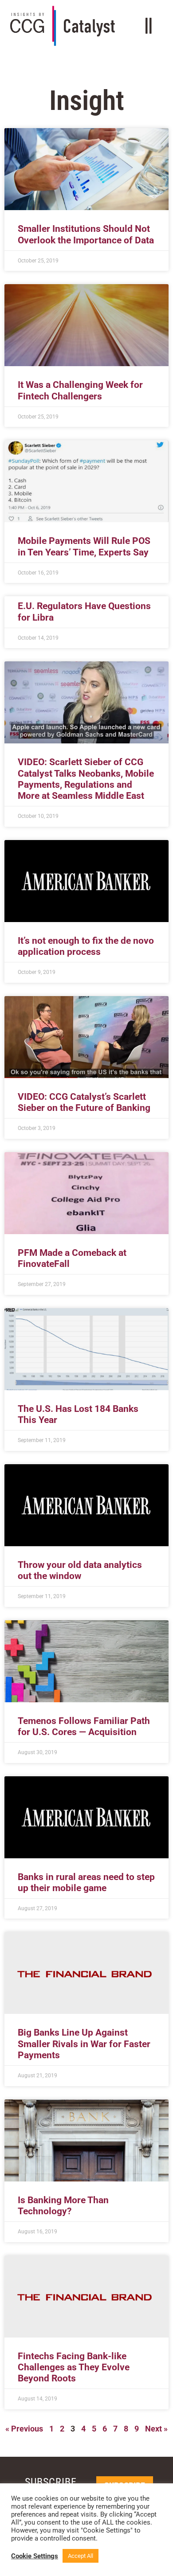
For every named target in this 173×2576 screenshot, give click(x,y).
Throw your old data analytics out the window (80, 1570)
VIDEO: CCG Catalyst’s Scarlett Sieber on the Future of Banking (84, 1102)
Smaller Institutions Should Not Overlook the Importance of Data (86, 234)
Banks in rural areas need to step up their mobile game (86, 1882)
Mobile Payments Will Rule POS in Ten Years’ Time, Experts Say (84, 546)
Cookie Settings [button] (35, 2556)
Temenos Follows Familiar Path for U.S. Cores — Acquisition (84, 1726)
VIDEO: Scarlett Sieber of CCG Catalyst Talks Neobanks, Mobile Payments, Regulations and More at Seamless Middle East (86, 779)
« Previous (24, 2429)
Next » (156, 2429)
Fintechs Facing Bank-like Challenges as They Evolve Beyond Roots (74, 2367)
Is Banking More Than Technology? (63, 2206)
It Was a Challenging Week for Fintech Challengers (80, 390)
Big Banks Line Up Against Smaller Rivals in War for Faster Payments (84, 2044)
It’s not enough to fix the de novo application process (86, 946)
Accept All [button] (81, 2556)
